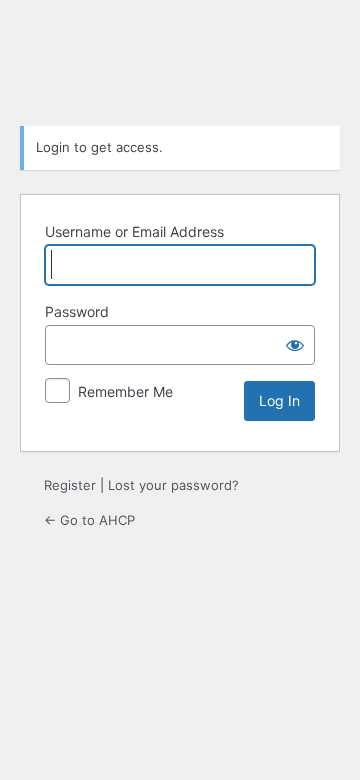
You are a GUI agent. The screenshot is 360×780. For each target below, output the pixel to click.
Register (70, 485)
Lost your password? (173, 485)
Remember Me (125, 391)
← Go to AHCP (89, 520)
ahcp (180, 60)
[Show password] (295, 345)
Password (77, 311)
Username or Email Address (134, 231)
